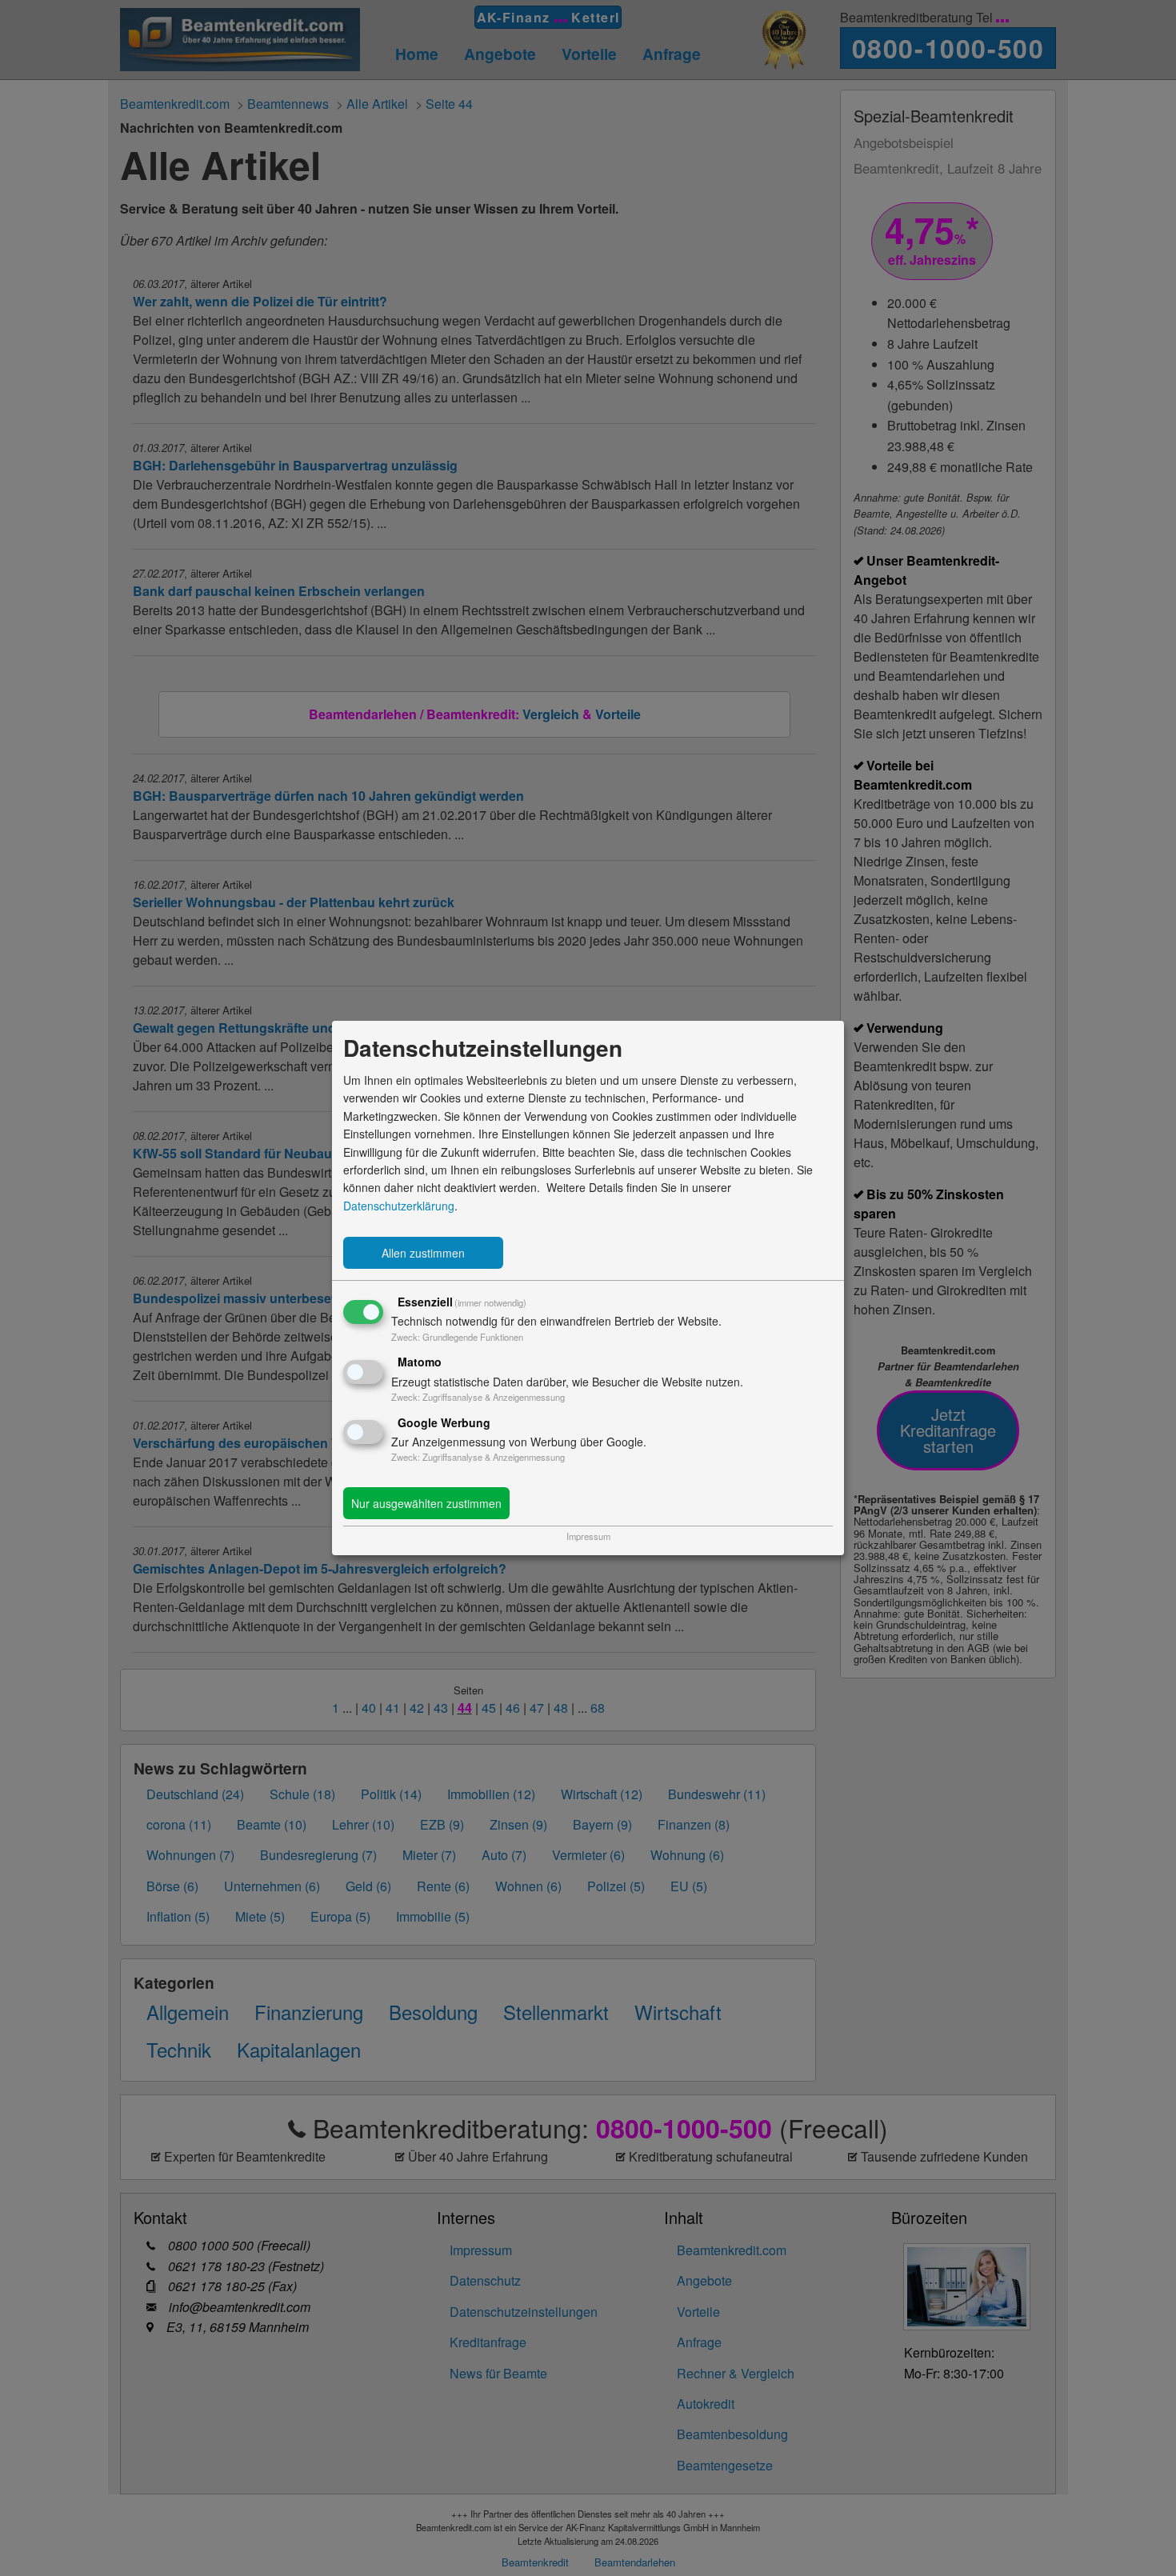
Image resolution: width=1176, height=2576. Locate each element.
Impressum (588, 1536)
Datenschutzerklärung (399, 1206)
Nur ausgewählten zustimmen (426, 1503)
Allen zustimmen (423, 1253)
